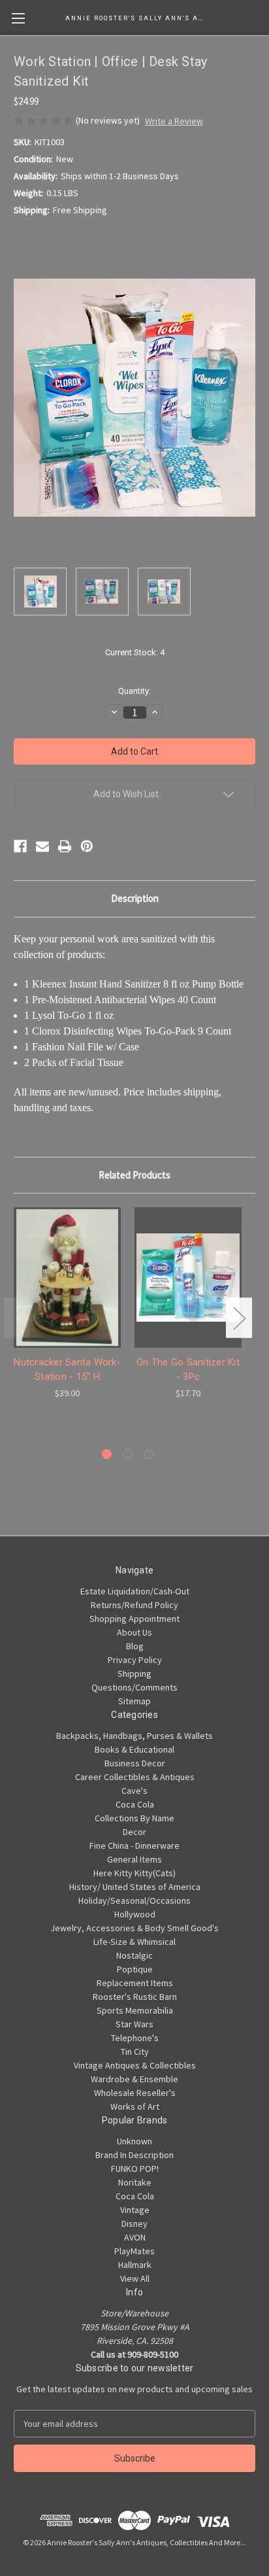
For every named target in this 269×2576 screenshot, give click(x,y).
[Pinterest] (87, 846)
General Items (134, 1859)
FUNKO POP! (135, 2169)
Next (239, 1317)
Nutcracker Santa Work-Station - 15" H (67, 1370)
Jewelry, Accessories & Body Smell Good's (134, 1928)
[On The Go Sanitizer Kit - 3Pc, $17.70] (188, 1277)
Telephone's (135, 2038)
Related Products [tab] (134, 1175)
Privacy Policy (135, 1660)
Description (135, 898)
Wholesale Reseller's (135, 2093)
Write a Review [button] (174, 121)
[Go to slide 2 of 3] (128, 1454)
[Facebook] (20, 846)
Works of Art (135, 2106)
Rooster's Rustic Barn (135, 1997)
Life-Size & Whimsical (134, 1942)
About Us (134, 1632)
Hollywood (135, 1914)
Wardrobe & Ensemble (134, 2079)
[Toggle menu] (18, 18)
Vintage (135, 2210)
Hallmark (135, 2265)
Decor (134, 1832)
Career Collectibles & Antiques (135, 1777)
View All (135, 2278)
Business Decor (135, 1763)
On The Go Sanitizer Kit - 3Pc (188, 1370)
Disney (134, 2224)
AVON (135, 2237)
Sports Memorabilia (135, 2010)
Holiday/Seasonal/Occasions (134, 1900)
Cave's (134, 1791)
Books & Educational (134, 1749)
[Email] (42, 846)
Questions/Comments (134, 1687)
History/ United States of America (135, 1887)
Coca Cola (135, 1804)
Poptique (135, 1969)
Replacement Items (135, 1983)
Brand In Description (134, 2155)
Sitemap (134, 1701)
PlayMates (134, 2251)
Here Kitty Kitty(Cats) (134, 1873)
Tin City (135, 2052)
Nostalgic (134, 1955)
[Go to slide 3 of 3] (149, 1454)
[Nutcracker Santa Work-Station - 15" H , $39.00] (67, 1277)
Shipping (134, 1674)
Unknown (134, 2141)
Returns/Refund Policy (134, 1605)
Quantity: (134, 691)
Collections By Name (134, 1818)
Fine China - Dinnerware (134, 1846)
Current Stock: (135, 652)
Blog (135, 1646)
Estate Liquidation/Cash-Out (135, 1591)
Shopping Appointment (134, 1619)
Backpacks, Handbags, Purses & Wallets (134, 1736)
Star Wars (134, 2024)
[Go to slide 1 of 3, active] (107, 1454)
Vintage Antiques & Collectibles (135, 2065)
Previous (17, 1317)
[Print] (65, 846)
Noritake (135, 2182)
